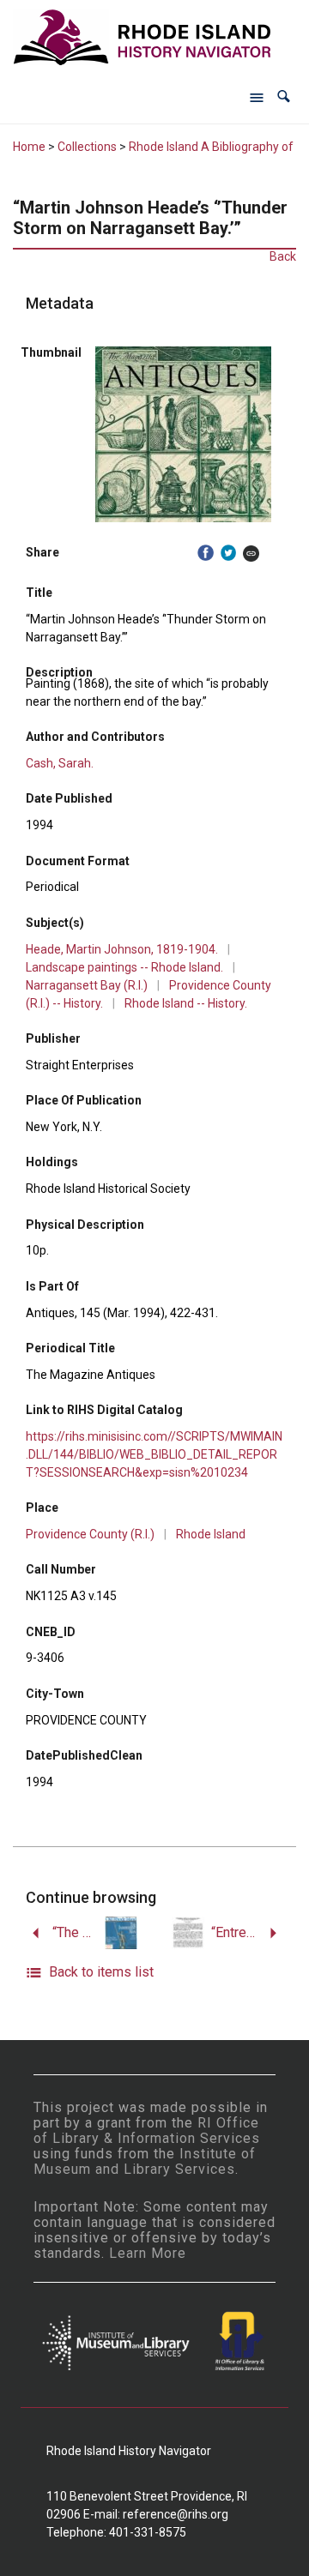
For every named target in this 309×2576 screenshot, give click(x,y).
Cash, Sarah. (60, 763)
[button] (284, 96)
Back (283, 256)
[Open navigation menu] (257, 97)
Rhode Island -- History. (186, 1003)
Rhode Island (211, 1534)
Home (29, 147)
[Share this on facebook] (206, 553)
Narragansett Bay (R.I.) (87, 985)
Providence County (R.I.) (90, 1534)
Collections (87, 147)
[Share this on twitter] (229, 553)
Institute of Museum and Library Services (145, 2161)
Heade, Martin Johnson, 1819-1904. (122, 949)
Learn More (148, 2253)
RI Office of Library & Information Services (147, 2131)
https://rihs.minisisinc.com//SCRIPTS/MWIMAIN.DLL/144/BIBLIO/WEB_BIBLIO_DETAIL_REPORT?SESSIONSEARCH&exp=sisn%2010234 (154, 1454)
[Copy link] (251, 553)
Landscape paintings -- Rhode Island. (124, 967)
